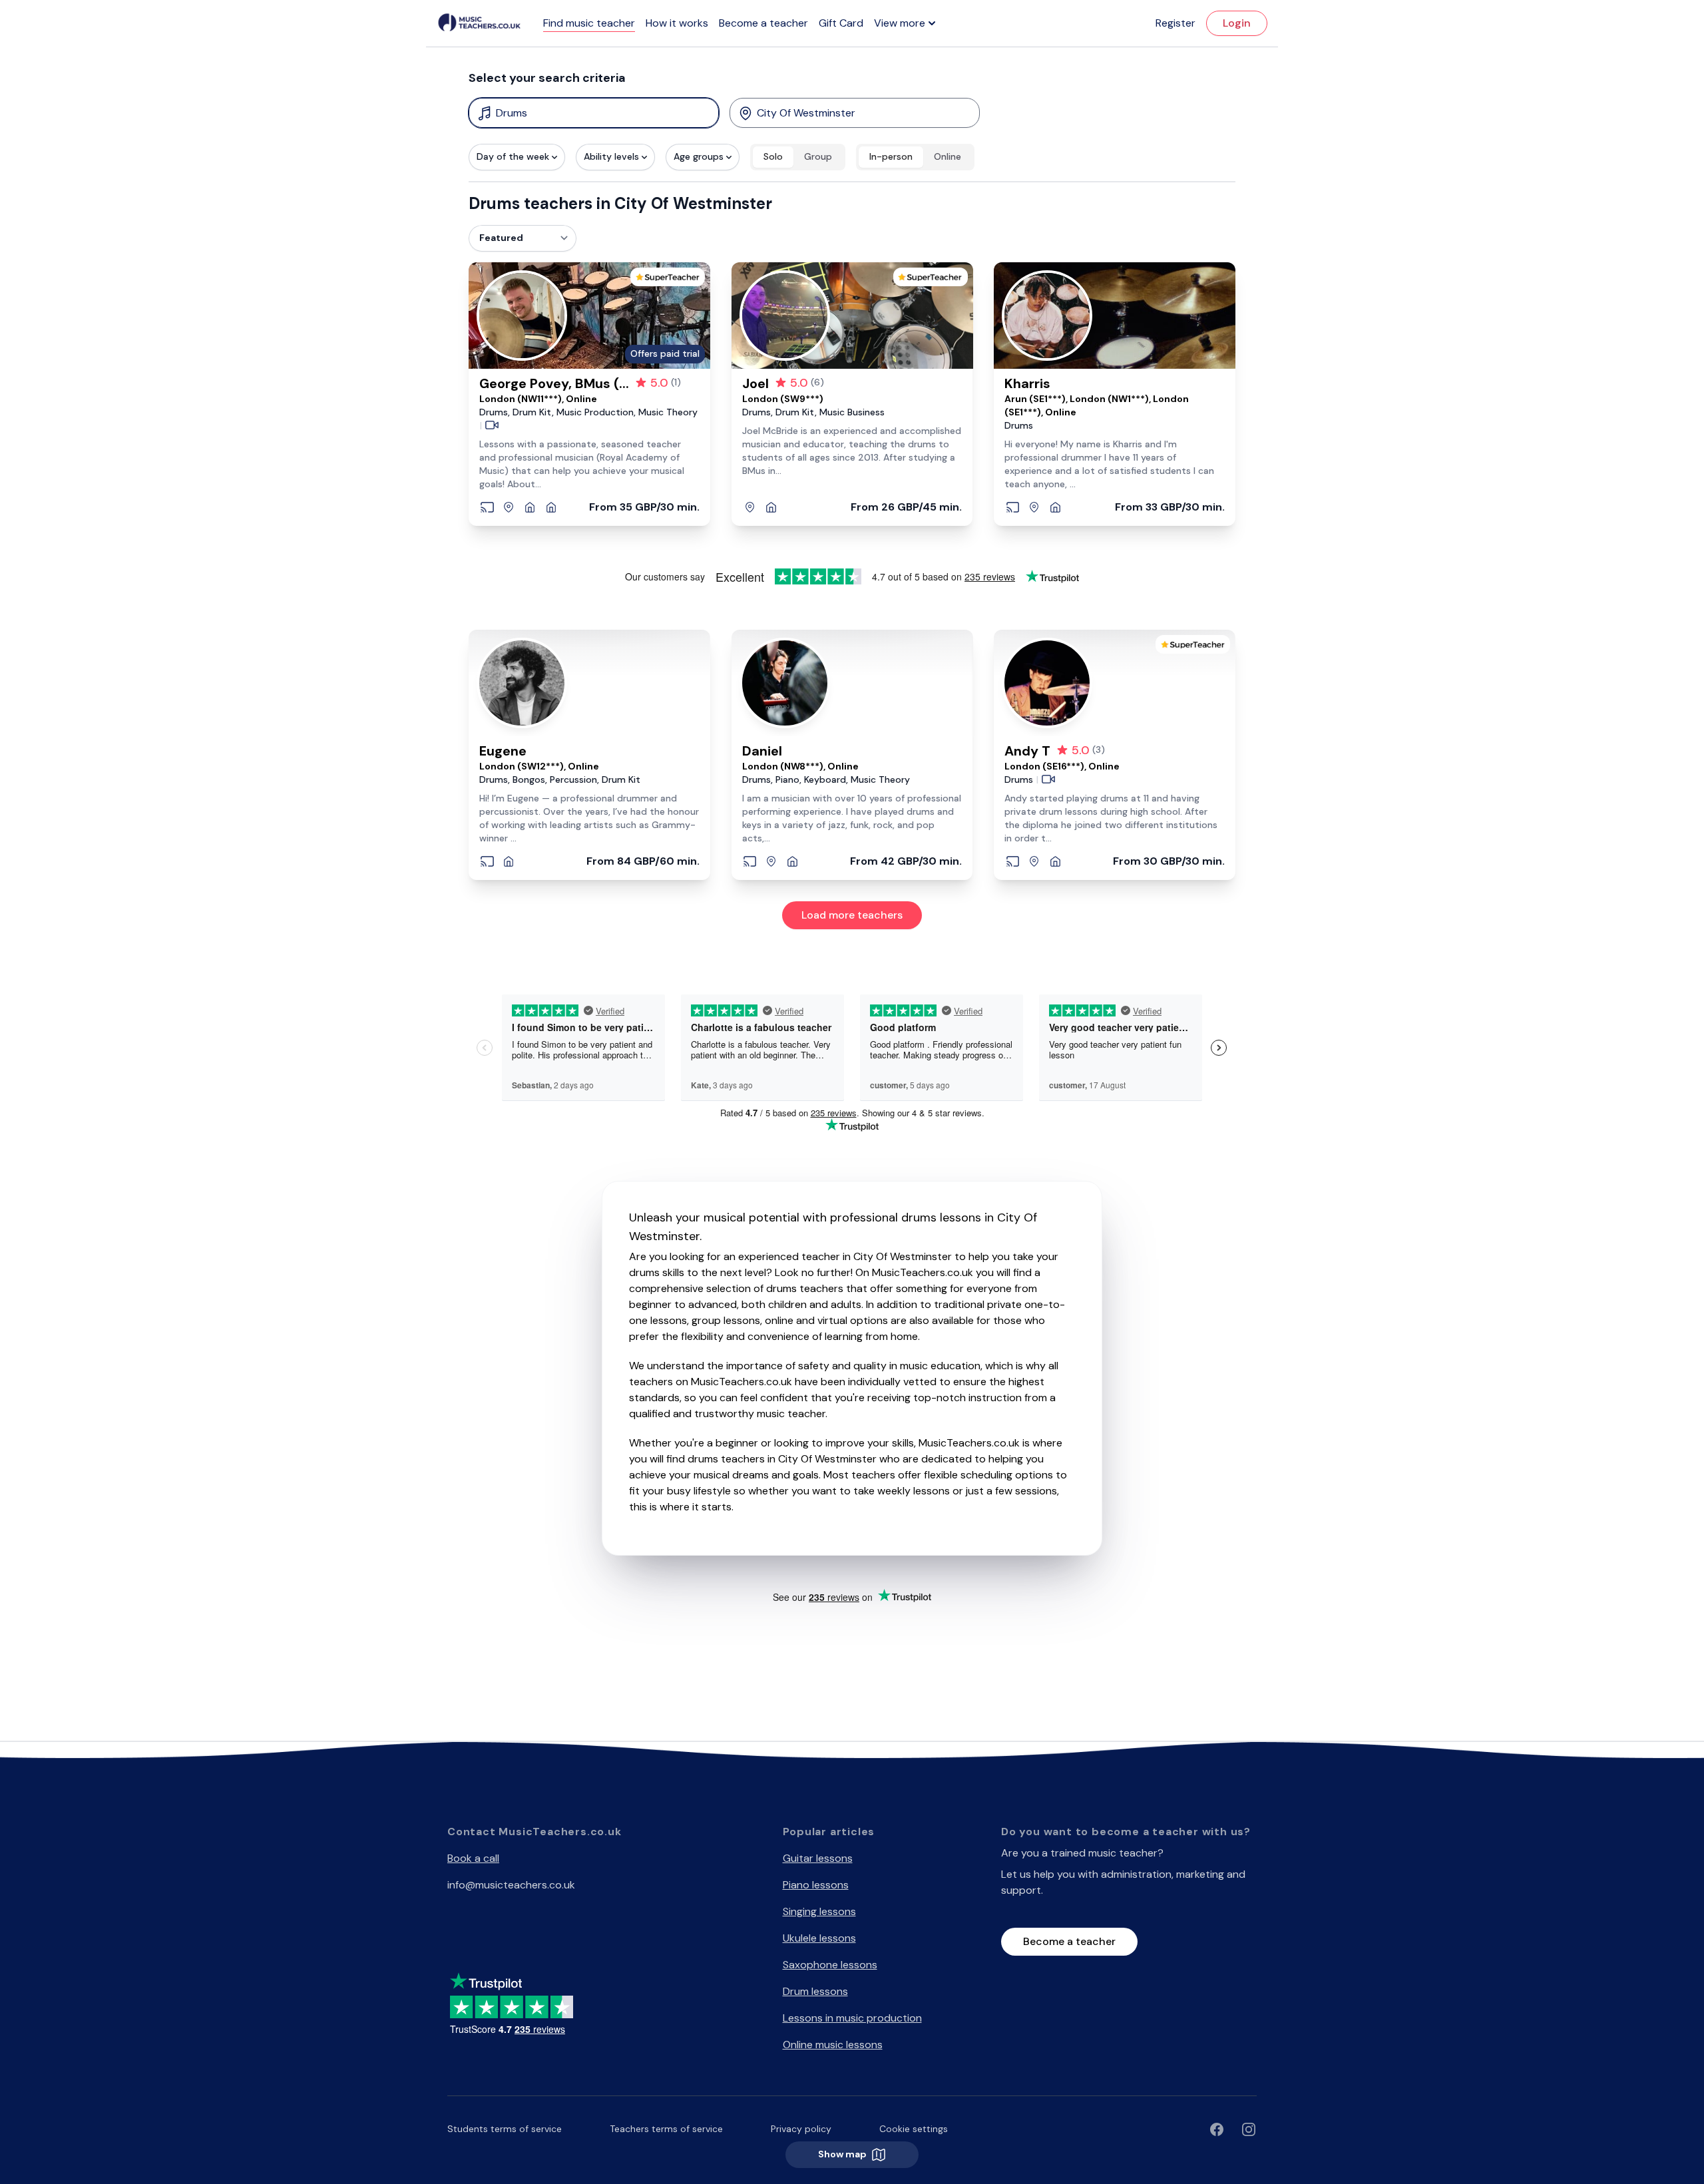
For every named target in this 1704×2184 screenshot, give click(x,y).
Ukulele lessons (819, 1938)
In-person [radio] (891, 156)
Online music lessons (833, 2045)
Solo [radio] (773, 156)
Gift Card (841, 23)
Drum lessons (815, 1991)
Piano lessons (816, 1885)
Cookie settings (914, 2129)
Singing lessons (819, 1911)
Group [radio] (818, 156)
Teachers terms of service (666, 2129)
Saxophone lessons (830, 1965)
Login (1237, 23)
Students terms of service (505, 2129)
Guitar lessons (818, 1858)
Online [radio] (948, 156)
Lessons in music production (852, 2018)
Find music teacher (589, 23)
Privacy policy (801, 2129)
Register (1175, 23)
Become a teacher (763, 23)
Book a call (473, 1858)
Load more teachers (852, 915)
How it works (677, 23)
